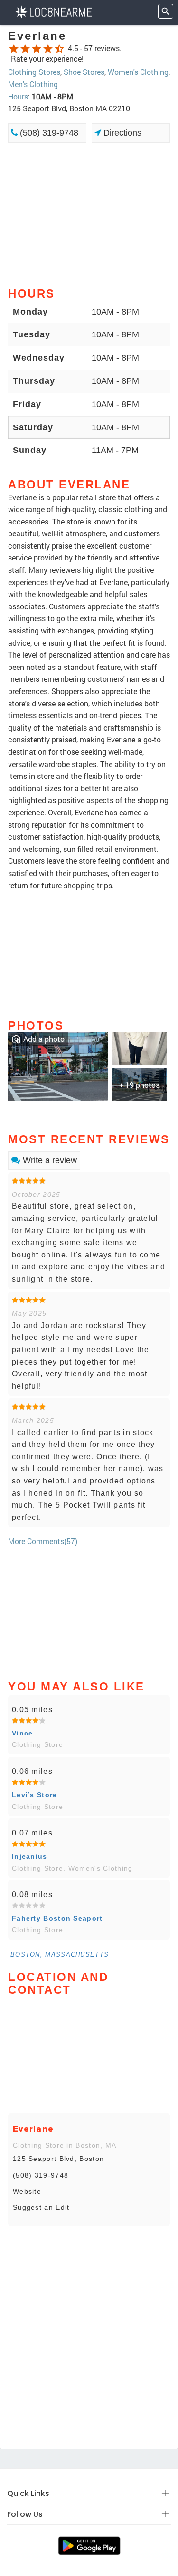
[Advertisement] (89, 214)
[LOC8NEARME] (53, 11)
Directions (121, 133)
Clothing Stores (34, 72)
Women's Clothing (138, 72)
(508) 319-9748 (48, 133)
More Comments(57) (43, 1541)
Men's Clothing (33, 84)
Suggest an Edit (41, 2207)
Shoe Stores (84, 72)
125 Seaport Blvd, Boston (58, 2159)
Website (27, 2191)
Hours (18, 96)
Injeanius (30, 1856)
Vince (23, 1733)
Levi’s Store (35, 1795)
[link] (58, 1065)
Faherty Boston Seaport (57, 1918)
